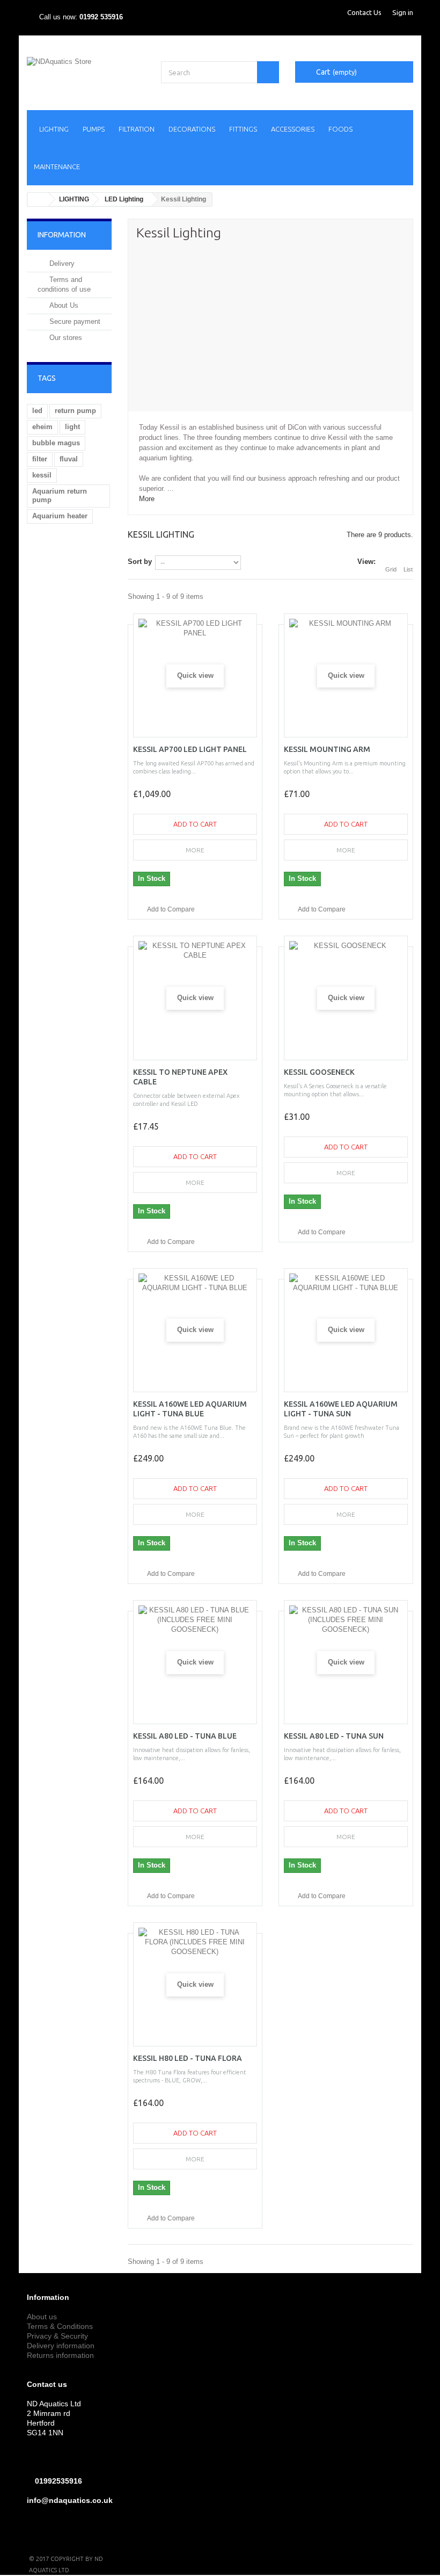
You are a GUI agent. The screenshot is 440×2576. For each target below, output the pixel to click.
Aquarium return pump (60, 495)
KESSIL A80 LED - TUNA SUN (334, 1736)
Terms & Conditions (60, 2326)
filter (40, 459)
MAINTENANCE (57, 167)
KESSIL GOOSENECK (319, 1072)
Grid (391, 569)
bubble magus (56, 443)
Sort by (140, 562)
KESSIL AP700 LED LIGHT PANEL (190, 749)
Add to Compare (171, 909)
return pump (75, 411)
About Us (63, 305)
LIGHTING (54, 129)
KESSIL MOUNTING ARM (327, 749)
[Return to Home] (38, 200)
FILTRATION (137, 129)
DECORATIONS (192, 129)
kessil (42, 475)
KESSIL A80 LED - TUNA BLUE (185, 1736)
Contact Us (364, 12)
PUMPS (94, 129)
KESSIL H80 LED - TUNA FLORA (188, 2058)
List (408, 569)
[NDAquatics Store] (86, 74)
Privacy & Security (57, 2336)
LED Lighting (124, 199)
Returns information (60, 2355)
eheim (42, 427)
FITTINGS (243, 129)
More (147, 499)
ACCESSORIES (293, 129)
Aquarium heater (60, 516)
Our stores (65, 338)
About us (42, 2317)
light (72, 427)
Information (62, 235)
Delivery (61, 263)
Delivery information (61, 2346)
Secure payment (74, 321)
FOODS (340, 129)
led (37, 411)
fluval (69, 459)
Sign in (403, 12)
